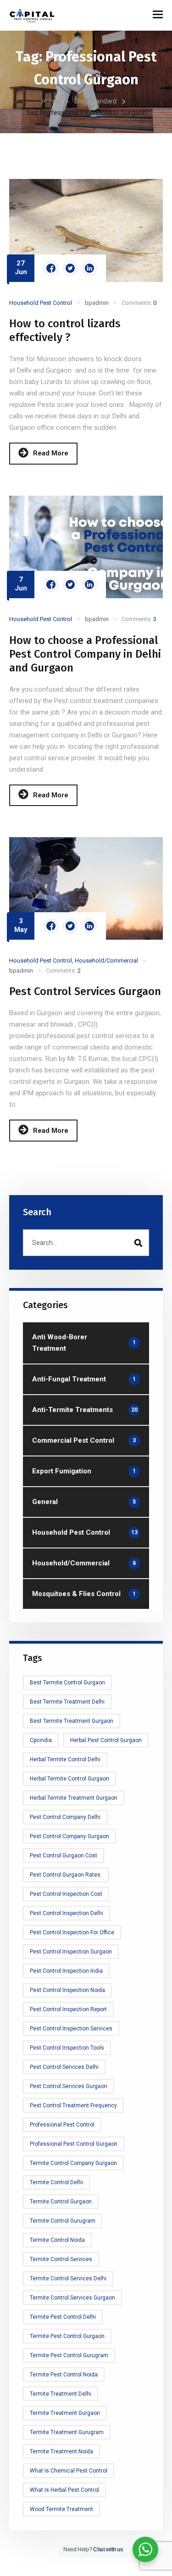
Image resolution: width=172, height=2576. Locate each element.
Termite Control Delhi (56, 2182)
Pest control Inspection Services (71, 2029)
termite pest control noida (64, 2375)
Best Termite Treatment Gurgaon (72, 1721)
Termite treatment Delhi (61, 2394)
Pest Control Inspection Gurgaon (71, 1952)
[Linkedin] (89, 268)
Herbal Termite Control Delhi (65, 1759)
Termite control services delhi (68, 2278)
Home (50, 101)
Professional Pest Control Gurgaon (74, 2144)
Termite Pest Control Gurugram (69, 2355)
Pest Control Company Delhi (65, 1817)
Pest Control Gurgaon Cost (64, 1856)
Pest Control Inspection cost (66, 1894)
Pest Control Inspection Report (68, 2009)
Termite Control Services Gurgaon (72, 2298)
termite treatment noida (61, 2452)
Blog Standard (95, 101)
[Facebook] (51, 268)
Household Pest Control (41, 303)
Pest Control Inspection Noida (67, 1990)
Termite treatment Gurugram (67, 2432)
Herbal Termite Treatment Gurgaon (74, 1798)
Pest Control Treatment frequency (73, 2105)
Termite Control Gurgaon (61, 2202)
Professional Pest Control (62, 2125)
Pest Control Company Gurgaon (69, 1836)
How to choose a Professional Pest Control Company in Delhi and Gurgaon (85, 654)
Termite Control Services (61, 2259)
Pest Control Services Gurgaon (85, 991)
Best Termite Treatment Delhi (67, 1702)
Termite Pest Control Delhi (63, 2317)
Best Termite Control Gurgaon (67, 1683)
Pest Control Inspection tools (67, 2048)
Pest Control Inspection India (66, 1971)
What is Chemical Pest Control (69, 2471)
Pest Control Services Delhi (64, 2067)
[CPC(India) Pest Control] (32, 15)
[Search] (138, 1243)
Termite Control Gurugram (63, 2221)
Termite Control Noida (57, 2240)
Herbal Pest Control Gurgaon (106, 1740)
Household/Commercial (106, 961)
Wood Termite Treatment (61, 2509)
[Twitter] (70, 268)
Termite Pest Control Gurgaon (67, 2336)
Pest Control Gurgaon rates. (66, 1875)
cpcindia (41, 1740)
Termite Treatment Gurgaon (65, 2413)
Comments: (139, 303)
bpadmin (97, 303)
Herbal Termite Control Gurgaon (69, 1779)
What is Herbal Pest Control (64, 2490)
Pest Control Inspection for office (72, 1932)
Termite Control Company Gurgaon (73, 2163)
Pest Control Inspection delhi (67, 1913)
